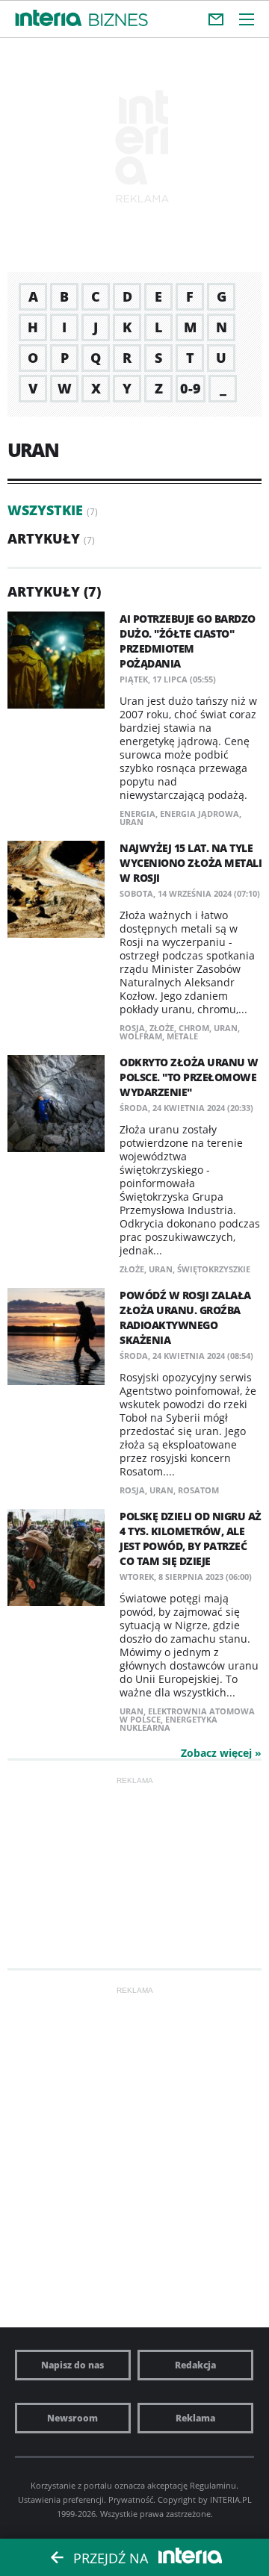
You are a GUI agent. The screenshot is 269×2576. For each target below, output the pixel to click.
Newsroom (72, 2418)
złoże (162, 1028)
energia (137, 813)
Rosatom (198, 1490)
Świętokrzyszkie (214, 1269)
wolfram (141, 1036)
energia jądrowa (200, 813)
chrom (194, 1028)
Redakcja (195, 2365)
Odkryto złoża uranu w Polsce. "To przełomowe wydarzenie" (189, 1077)
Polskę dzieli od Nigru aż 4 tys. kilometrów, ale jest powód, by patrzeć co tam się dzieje (191, 1539)
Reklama (195, 2418)
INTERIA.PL (231, 2499)
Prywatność (131, 2499)
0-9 (191, 388)
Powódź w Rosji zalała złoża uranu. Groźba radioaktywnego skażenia (185, 1317)
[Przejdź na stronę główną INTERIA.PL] (49, 19)
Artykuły (44, 538)
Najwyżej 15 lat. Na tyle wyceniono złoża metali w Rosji (191, 863)
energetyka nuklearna (168, 1723)
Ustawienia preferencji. (62, 2499)
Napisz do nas (72, 2365)
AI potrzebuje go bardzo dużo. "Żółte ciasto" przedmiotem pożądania (188, 641)
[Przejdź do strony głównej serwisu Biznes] (118, 21)
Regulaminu (213, 2485)
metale (182, 1036)
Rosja (132, 1028)
